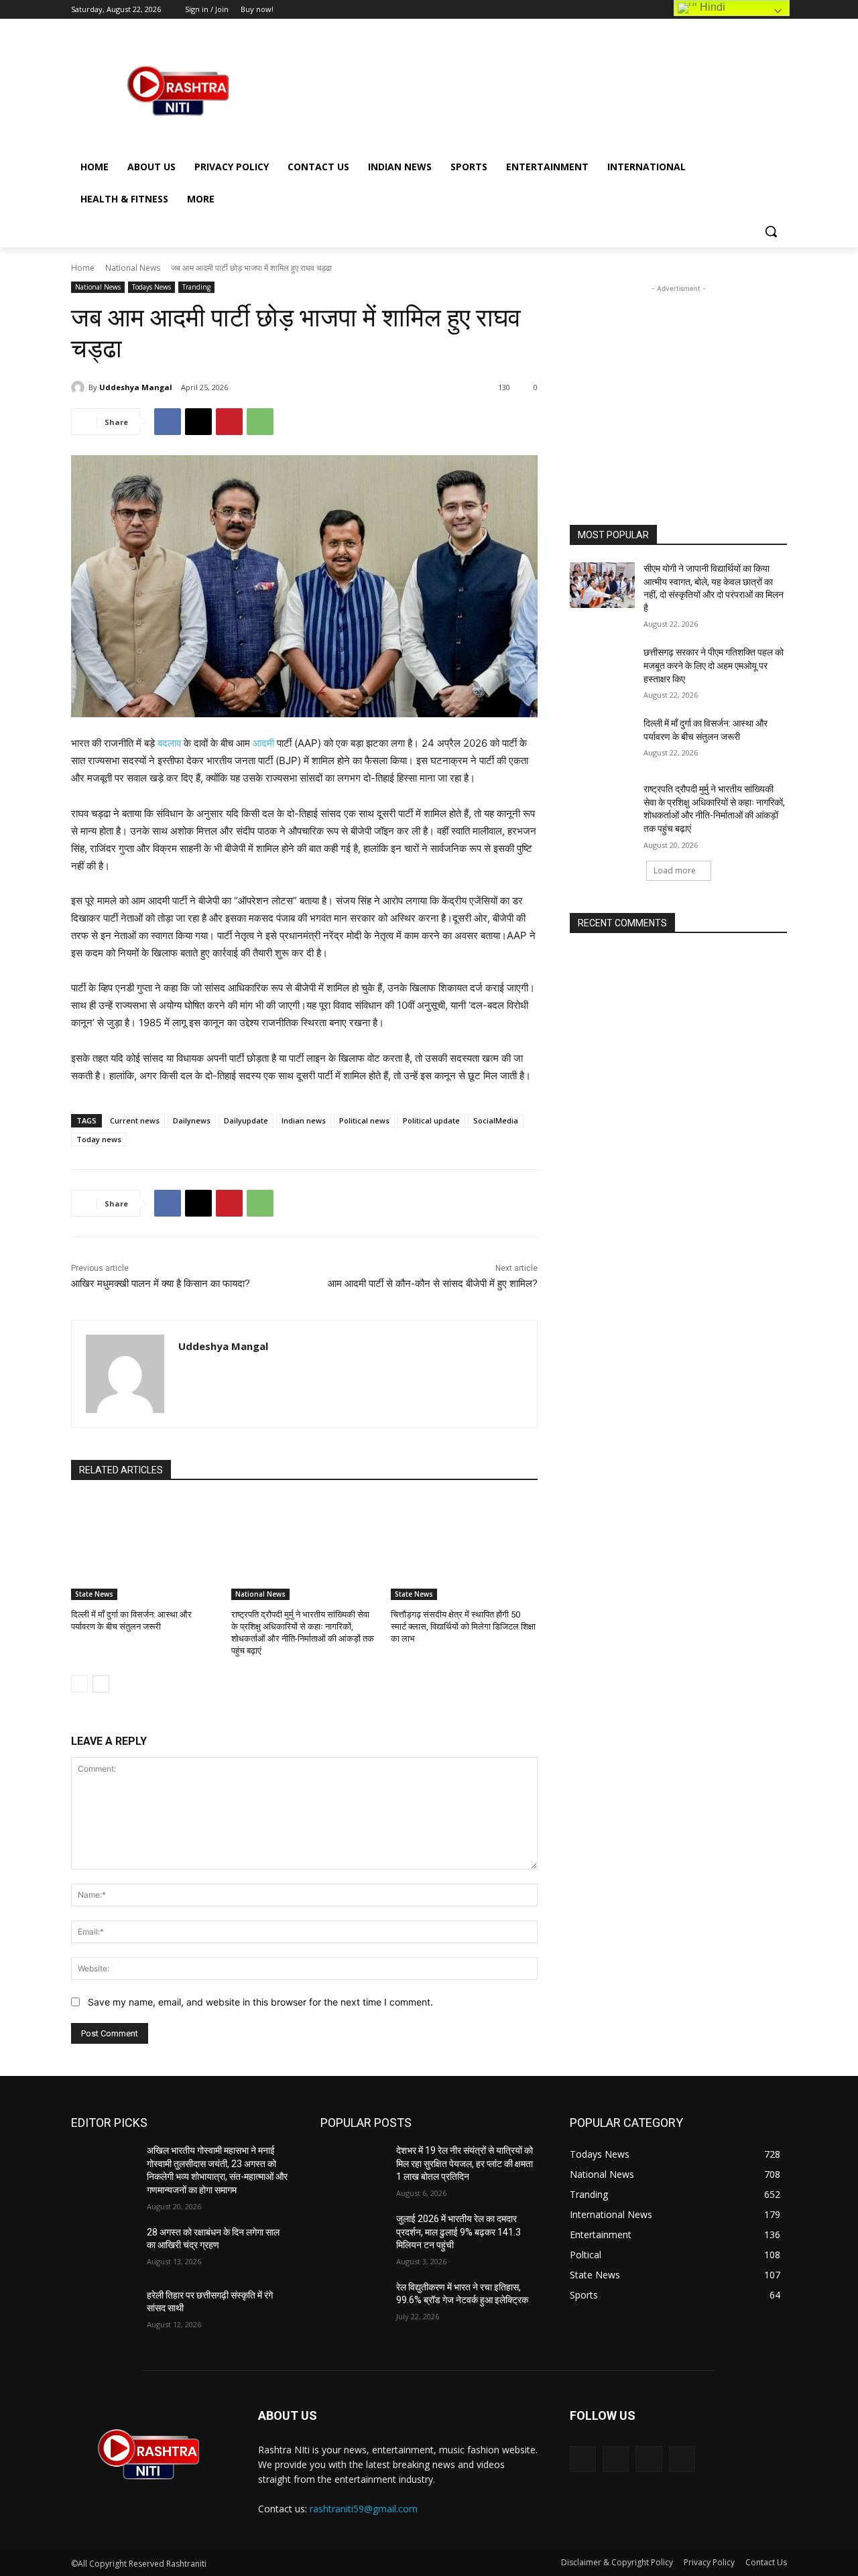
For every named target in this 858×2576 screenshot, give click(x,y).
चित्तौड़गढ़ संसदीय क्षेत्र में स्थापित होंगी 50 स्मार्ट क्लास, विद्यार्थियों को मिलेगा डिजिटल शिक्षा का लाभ (463, 1627)
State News (94, 1594)
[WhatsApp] (260, 422)
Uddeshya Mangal (136, 387)
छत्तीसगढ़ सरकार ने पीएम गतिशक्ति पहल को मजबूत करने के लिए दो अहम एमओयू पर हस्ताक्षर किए (714, 665)
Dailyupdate (246, 1120)
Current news (135, 1120)
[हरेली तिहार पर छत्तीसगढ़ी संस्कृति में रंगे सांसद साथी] (104, 2312)
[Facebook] (168, 422)
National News (133, 268)
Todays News (151, 287)
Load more (675, 870)
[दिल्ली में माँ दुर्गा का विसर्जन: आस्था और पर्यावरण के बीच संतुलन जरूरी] (144, 1549)
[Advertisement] (530, 90)
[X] (198, 422)
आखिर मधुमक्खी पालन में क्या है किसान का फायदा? (161, 1284)
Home (83, 268)
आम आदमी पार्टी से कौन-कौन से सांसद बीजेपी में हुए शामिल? (433, 1284)
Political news (364, 1120)
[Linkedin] (649, 2459)
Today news (99, 1139)
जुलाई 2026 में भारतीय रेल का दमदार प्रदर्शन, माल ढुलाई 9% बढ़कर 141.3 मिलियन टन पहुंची (458, 2232)
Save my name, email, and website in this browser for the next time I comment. (260, 2002)
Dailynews (192, 1120)
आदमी (263, 743)
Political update (431, 1120)
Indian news (304, 1120)
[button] (771, 231)
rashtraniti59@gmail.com (364, 2509)
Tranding (196, 287)
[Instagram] (616, 2459)
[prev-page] (79, 1684)
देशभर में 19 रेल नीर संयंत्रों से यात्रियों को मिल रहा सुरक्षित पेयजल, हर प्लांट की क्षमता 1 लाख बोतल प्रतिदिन (465, 2163)
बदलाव (169, 743)
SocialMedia (496, 1120)
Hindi (711, 7)
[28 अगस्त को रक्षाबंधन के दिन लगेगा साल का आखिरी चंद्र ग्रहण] (104, 2249)
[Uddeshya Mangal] (80, 387)
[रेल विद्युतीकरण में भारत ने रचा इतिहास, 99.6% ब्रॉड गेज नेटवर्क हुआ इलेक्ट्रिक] (353, 2304)
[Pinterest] (229, 422)
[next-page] (101, 1684)
